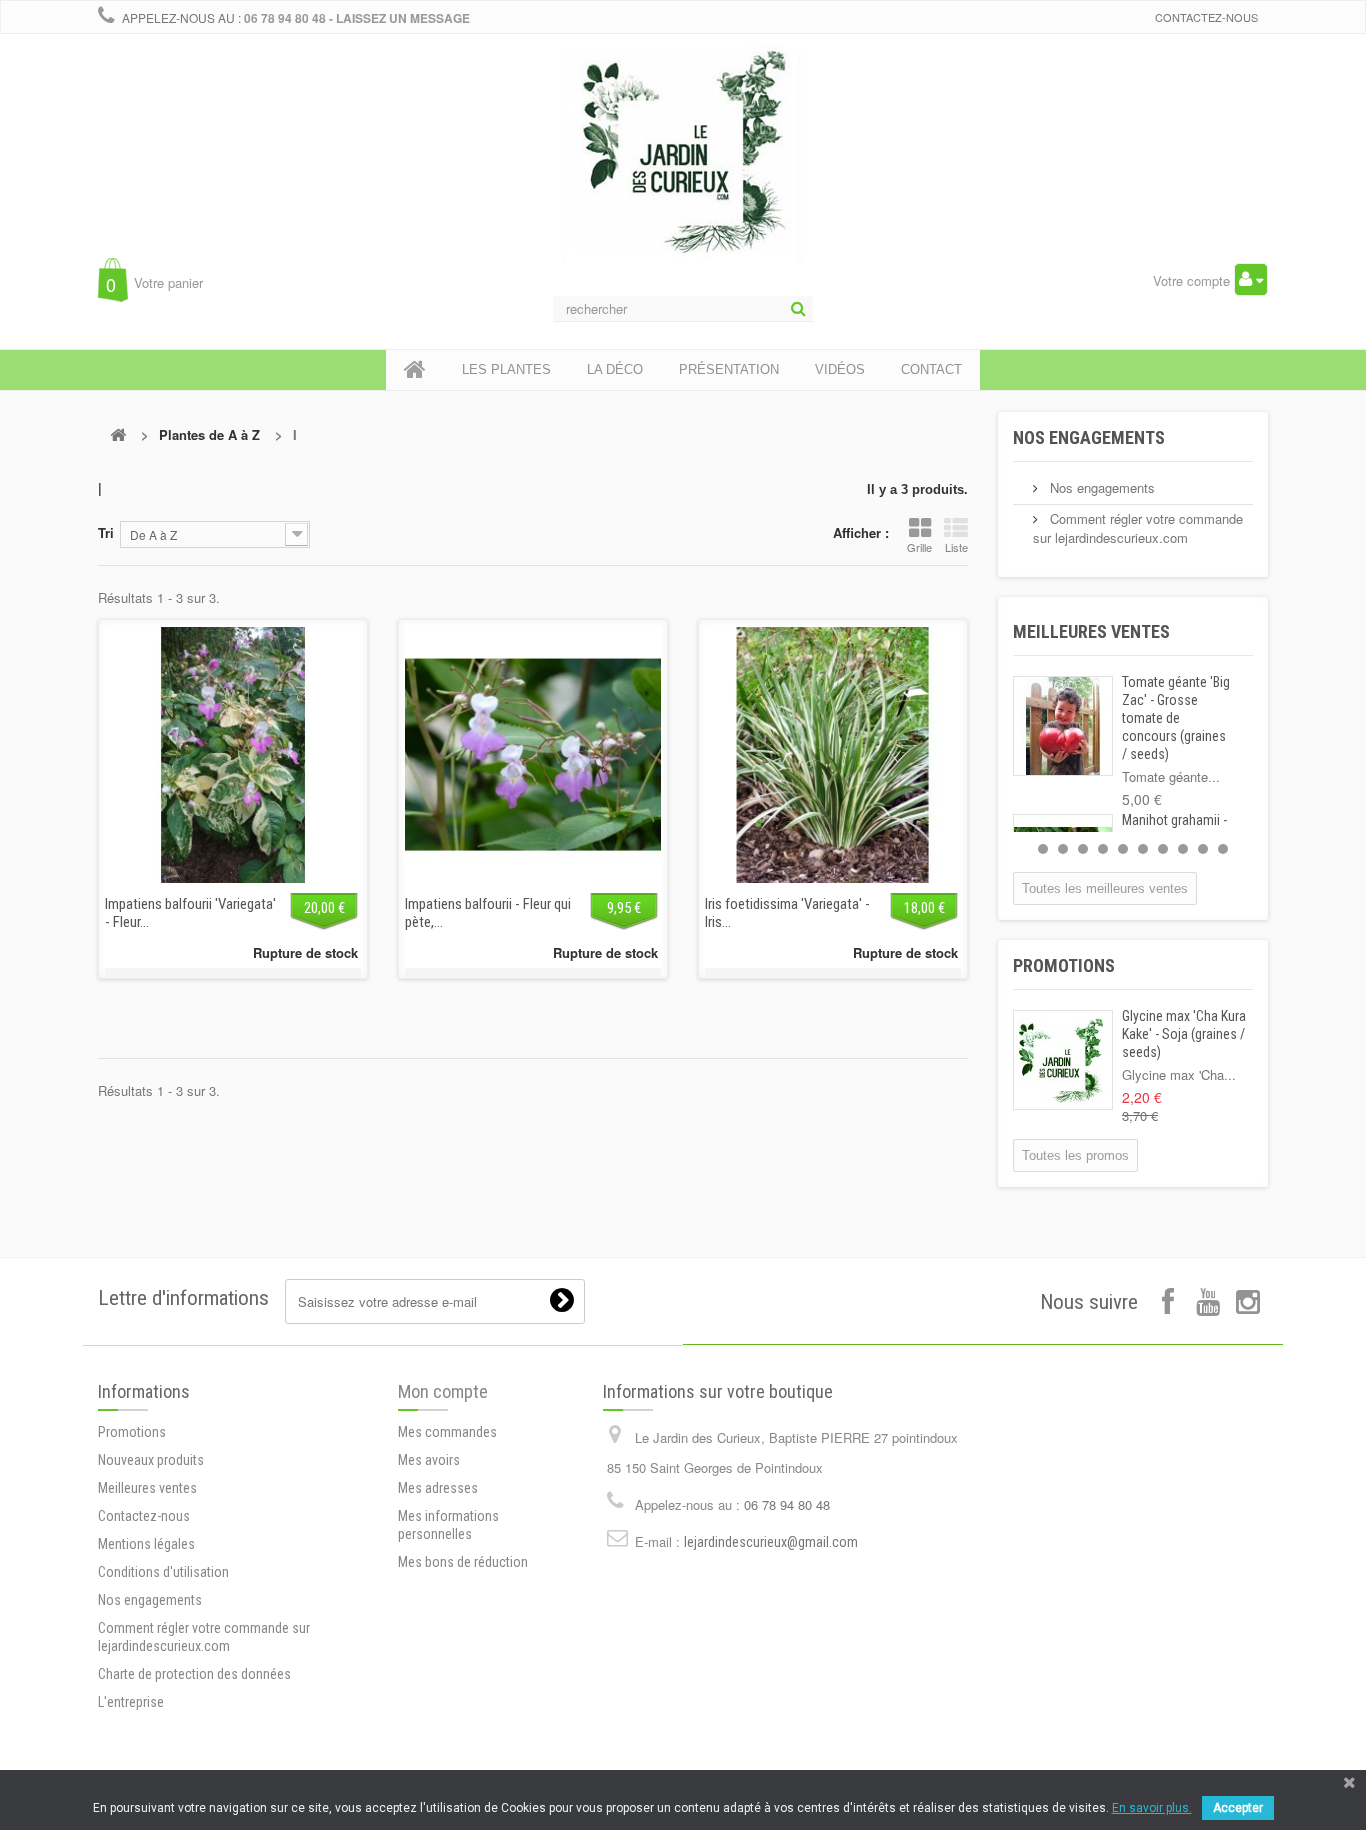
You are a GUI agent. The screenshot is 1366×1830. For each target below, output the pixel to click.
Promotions (1064, 965)
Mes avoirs (429, 1460)
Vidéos (840, 369)
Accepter (1238, 1808)
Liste (956, 547)
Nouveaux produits (151, 1460)
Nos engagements (1089, 437)
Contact (931, 369)
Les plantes (506, 369)
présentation (729, 369)
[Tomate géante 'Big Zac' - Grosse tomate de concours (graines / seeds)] (1063, 726)
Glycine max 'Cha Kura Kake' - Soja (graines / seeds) (1184, 1034)
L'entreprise (131, 1702)
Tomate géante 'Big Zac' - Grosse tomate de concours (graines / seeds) (1176, 718)
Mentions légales (146, 1544)
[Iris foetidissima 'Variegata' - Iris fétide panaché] (833, 755)
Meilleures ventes (1091, 631)
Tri (106, 532)
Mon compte (443, 1391)
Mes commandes (447, 1432)
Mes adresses (438, 1488)
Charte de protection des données (194, 1674)
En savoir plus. (1152, 1808)
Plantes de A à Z (209, 434)
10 (1223, 849)
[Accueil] (415, 370)
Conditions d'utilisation (163, 1572)
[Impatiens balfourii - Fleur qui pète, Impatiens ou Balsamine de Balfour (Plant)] (533, 755)
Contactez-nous (1206, 17)
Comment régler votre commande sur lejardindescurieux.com (1138, 528)
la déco (615, 369)
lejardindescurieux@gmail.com (771, 1542)
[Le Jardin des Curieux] (683, 174)
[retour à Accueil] (118, 434)
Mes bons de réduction (463, 1562)
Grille (919, 547)
